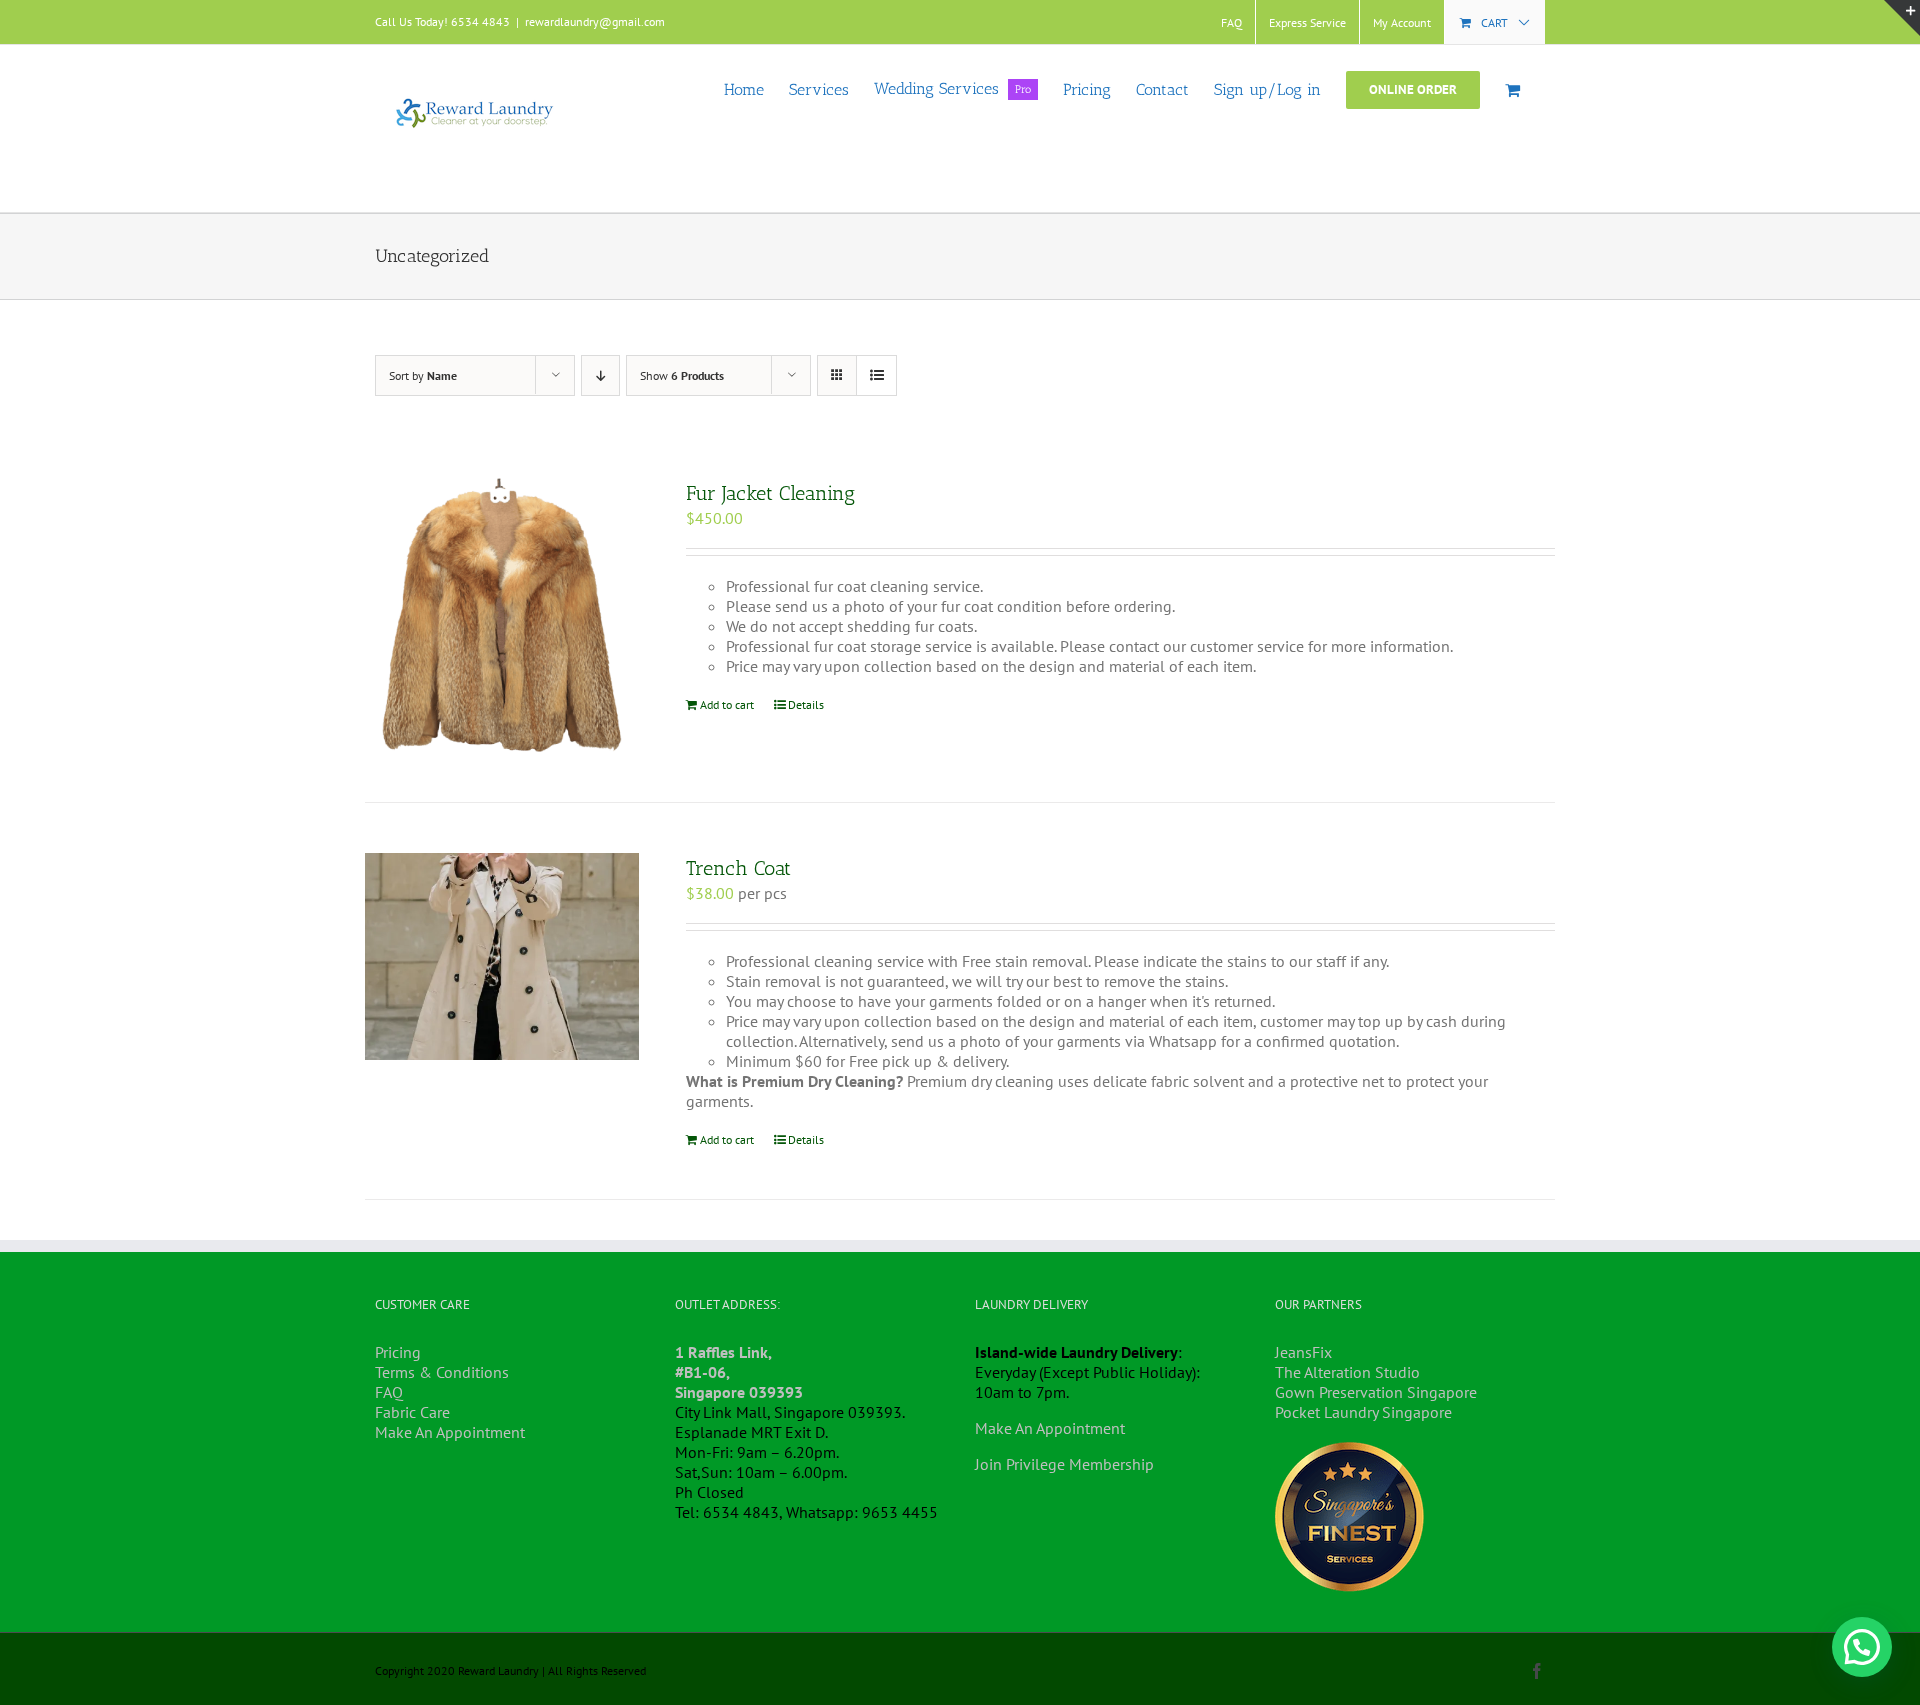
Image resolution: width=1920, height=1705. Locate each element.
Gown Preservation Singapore (1376, 1392)
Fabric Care (412, 1412)
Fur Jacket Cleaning (770, 493)
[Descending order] (600, 375)
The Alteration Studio (1347, 1372)
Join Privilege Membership (1064, 1464)
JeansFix (1303, 1352)
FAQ (389, 1392)
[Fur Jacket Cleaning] (502, 615)
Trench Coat (738, 868)
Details (806, 704)
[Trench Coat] (502, 956)
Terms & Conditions (442, 1372)
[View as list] (876, 375)
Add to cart (727, 704)
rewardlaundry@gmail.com (595, 21)
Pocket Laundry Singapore (1363, 1412)
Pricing (398, 1352)
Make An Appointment (450, 1432)
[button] (1862, 1647)
